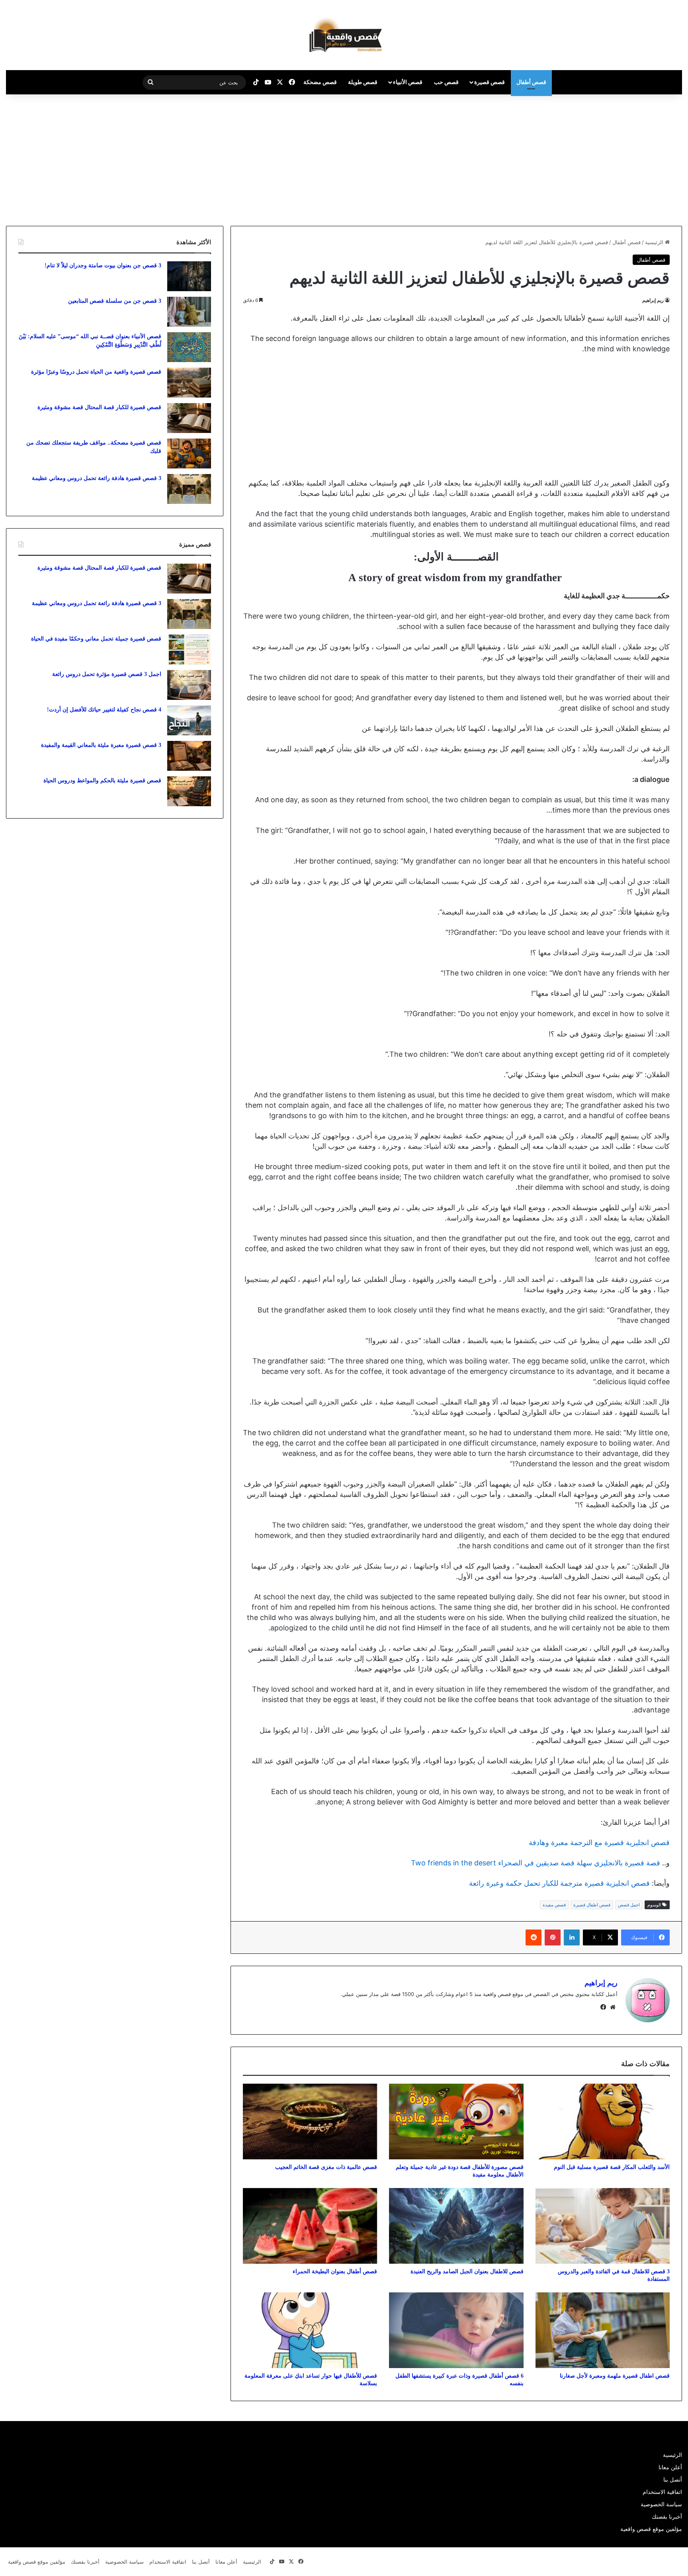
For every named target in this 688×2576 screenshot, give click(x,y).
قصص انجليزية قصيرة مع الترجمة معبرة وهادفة (599, 1842)
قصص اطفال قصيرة (592, 1905)
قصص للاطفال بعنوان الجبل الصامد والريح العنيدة (467, 2271)
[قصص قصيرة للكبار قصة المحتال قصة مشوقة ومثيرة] (189, 418)
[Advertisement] (621, 158)
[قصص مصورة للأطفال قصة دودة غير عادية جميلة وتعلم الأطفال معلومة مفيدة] (456, 2122)
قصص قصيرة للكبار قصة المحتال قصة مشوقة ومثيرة (99, 407)
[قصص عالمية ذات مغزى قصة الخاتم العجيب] (310, 2122)
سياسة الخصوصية (661, 2504)
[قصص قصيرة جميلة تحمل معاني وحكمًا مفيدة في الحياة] (189, 649)
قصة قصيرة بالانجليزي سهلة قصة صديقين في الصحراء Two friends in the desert (536, 1863)
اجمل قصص (629, 1905)
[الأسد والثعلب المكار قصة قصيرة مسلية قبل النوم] (603, 2122)
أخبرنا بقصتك (667, 2517)
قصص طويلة (363, 82)
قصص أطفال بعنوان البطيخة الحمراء (335, 2271)
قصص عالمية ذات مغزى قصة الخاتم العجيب (326, 2167)
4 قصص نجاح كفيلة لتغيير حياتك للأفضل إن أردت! (104, 710)
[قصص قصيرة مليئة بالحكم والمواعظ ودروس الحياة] (189, 791)
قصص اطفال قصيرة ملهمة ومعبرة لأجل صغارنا (615, 2376)
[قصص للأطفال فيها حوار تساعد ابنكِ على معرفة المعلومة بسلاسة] (310, 2330)
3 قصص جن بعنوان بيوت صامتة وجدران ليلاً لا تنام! (103, 265)
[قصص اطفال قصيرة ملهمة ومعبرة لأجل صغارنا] (603, 2330)
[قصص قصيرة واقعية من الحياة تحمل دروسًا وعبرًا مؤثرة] (189, 383)
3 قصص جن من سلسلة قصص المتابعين (115, 301)
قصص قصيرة (490, 82)
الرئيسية (655, 242)
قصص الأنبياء (408, 82)
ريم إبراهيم (653, 300)
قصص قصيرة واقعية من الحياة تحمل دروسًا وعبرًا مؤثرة (96, 372)
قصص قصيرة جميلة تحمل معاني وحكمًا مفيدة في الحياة (96, 639)
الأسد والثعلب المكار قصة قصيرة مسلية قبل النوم (612, 2167)
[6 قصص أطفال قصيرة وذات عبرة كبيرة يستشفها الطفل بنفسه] (456, 2330)
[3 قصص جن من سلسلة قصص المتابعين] (189, 312)
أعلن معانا (670, 2467)
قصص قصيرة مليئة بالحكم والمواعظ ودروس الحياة (102, 781)
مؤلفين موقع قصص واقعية (651, 2529)
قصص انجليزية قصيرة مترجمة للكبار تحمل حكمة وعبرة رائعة (559, 1883)
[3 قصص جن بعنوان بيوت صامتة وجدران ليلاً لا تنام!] (189, 276)
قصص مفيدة (554, 1905)
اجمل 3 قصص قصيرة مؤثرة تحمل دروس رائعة (107, 674)
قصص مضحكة (320, 82)
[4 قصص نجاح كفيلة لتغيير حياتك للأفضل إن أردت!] (189, 720)
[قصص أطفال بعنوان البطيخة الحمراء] (310, 2226)
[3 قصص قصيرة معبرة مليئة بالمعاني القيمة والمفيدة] (189, 756)
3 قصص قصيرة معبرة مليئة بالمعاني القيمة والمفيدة (101, 745)
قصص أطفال (531, 82)
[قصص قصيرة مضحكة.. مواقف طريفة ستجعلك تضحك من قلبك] (189, 453)
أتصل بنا (673, 2480)
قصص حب (446, 82)
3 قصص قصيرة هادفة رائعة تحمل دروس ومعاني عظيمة (97, 478)
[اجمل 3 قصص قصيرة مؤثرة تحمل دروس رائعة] (189, 685)
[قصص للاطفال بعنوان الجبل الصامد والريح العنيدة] (456, 2226)
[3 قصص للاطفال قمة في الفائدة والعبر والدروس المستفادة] (603, 2226)
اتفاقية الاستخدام (662, 2492)
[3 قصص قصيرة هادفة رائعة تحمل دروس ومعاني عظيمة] (189, 489)
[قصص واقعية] (344, 35)
